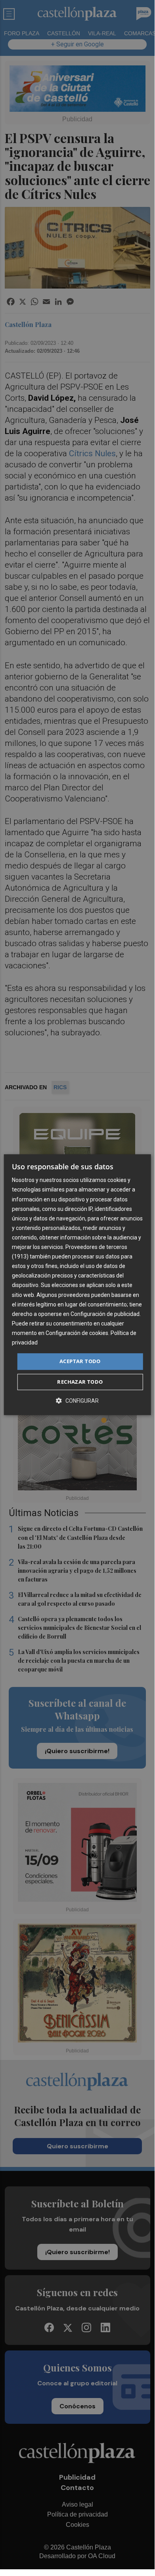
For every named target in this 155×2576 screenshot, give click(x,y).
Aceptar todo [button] (80, 1361)
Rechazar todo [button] (80, 1382)
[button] (77, 1401)
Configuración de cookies (77, 1333)
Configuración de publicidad (105, 1314)
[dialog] (77, 1285)
